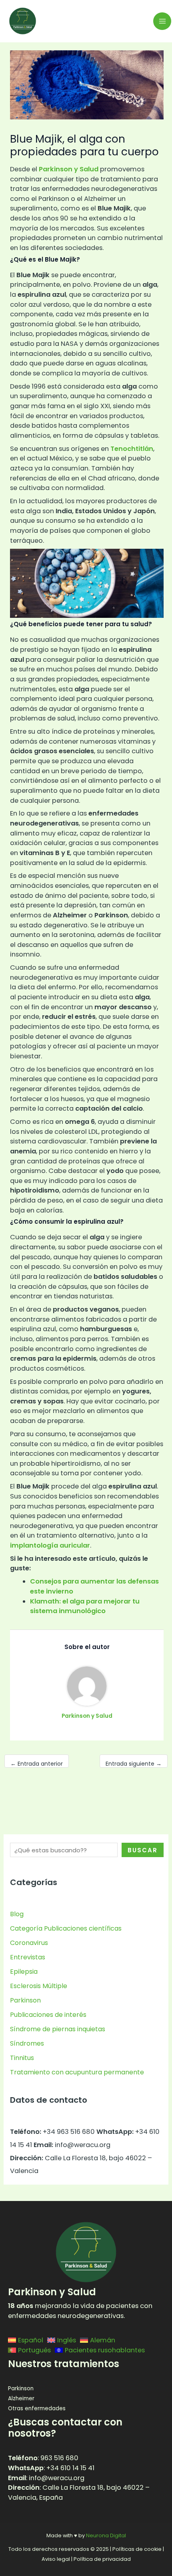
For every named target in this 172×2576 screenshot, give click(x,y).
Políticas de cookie (137, 2549)
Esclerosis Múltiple (39, 1986)
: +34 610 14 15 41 (51, 2468)
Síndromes (27, 2043)
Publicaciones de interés (48, 2015)
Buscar (143, 1850)
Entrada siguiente (134, 1764)
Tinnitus (22, 2058)
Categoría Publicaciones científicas (66, 1928)
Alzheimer (21, 2398)
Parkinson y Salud (68, 169)
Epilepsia (24, 1972)
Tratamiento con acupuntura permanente (77, 2072)
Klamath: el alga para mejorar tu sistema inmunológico (85, 1606)
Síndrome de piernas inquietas (58, 2029)
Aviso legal (56, 2559)
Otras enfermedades (37, 2408)
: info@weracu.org (46, 2478)
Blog (17, 1914)
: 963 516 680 (43, 2458)
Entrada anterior (37, 1764)
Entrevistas (28, 1957)
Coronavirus (29, 1943)
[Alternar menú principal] (162, 21)
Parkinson (25, 2000)
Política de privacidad (102, 2559)
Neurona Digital (106, 2535)
